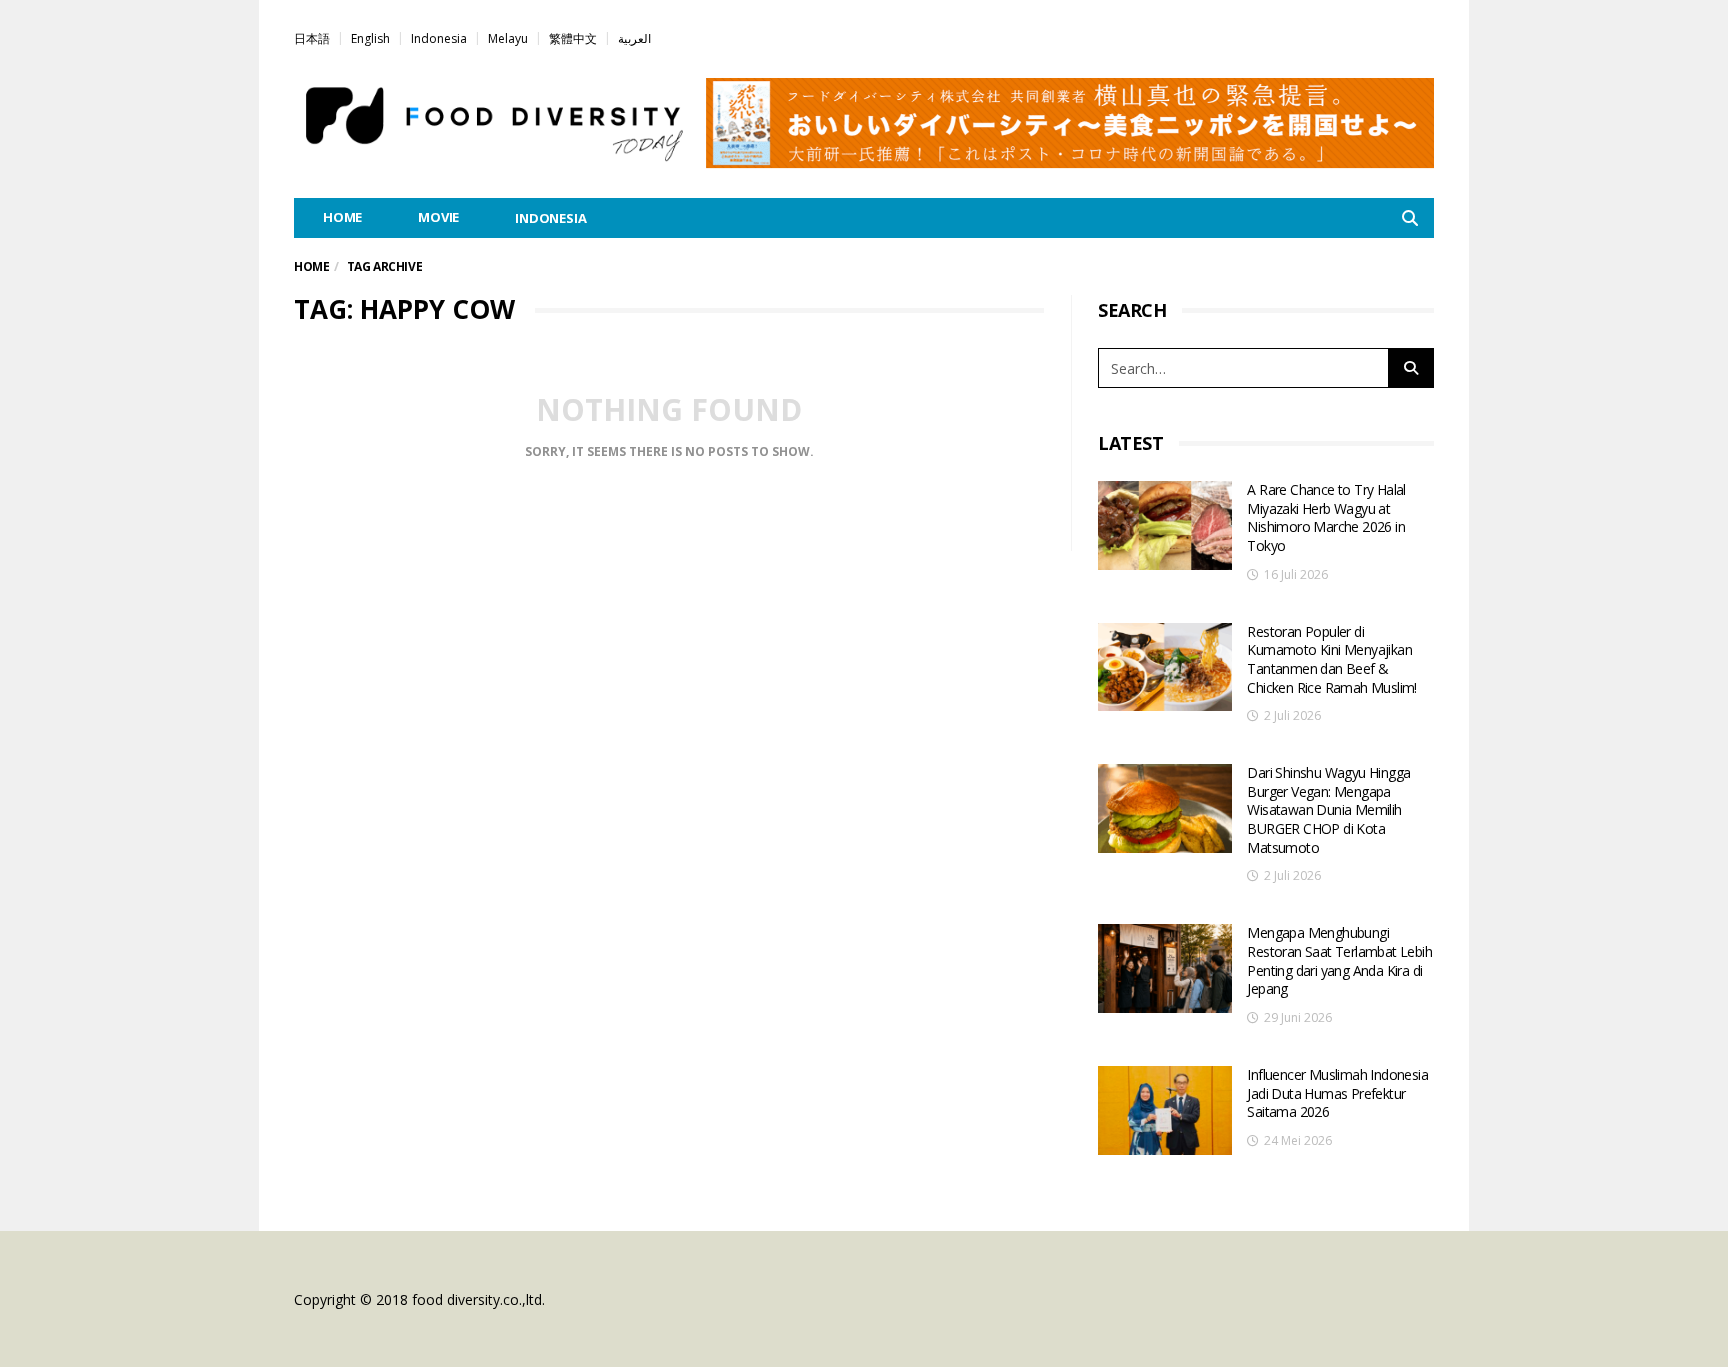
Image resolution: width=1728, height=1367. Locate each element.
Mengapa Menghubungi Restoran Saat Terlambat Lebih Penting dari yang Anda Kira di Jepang (1339, 960)
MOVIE (438, 217)
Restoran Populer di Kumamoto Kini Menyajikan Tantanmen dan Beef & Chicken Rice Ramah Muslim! (1331, 659)
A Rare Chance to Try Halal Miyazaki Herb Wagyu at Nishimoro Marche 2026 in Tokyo (1326, 517)
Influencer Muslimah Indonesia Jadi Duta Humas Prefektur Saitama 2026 (1337, 1093)
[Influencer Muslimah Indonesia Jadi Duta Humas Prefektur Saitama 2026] (1165, 1110)
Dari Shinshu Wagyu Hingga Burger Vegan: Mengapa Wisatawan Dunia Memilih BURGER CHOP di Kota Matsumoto (1328, 809)
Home (311, 266)
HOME (342, 217)
